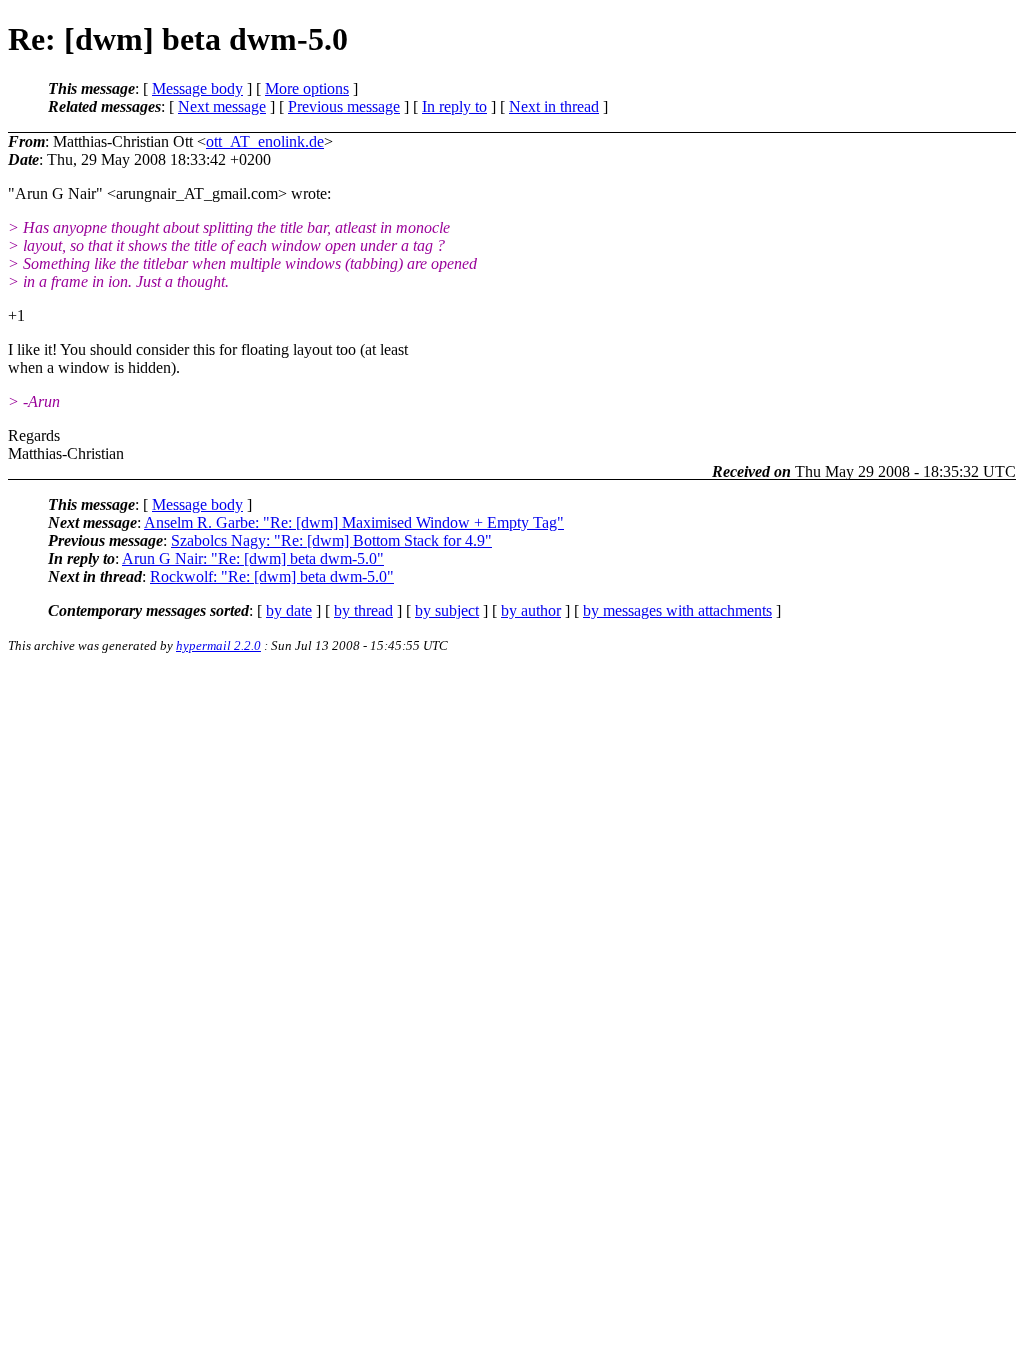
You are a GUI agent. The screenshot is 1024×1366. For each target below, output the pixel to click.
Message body (197, 88)
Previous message (344, 106)
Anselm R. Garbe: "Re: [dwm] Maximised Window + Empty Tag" (354, 522)
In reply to (454, 106)
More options (307, 88)
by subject (447, 610)
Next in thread (554, 106)
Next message (222, 106)
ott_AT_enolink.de (265, 141)
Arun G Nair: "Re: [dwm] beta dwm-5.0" (253, 558)
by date (289, 610)
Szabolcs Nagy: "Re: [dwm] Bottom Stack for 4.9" (331, 540)
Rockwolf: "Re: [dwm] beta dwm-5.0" (272, 576)
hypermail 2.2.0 (218, 645)
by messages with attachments (677, 610)
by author (531, 610)
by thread (363, 610)
